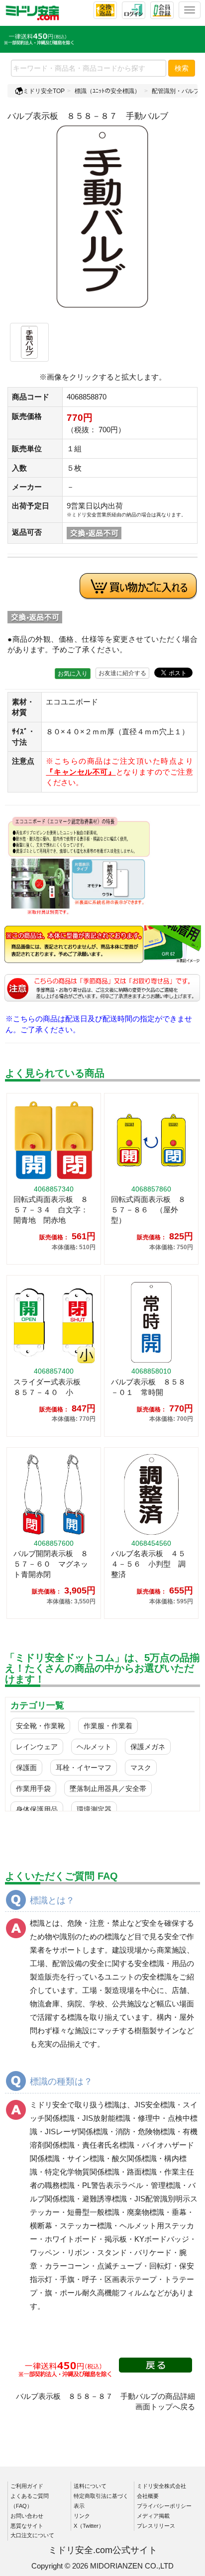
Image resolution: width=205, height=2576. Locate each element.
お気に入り (73, 674)
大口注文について (32, 2535)
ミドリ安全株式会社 (161, 2486)
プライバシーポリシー (164, 2506)
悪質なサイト (27, 2526)
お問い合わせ (27, 2516)
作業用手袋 (33, 1788)
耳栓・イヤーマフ (84, 1768)
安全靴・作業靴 (40, 1726)
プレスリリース (156, 2526)
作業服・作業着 (108, 1726)
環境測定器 (94, 1809)
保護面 (26, 1768)
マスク (141, 1768)
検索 (182, 68)
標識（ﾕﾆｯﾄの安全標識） (107, 91)
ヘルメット (94, 1747)
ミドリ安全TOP (44, 91)
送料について (90, 2486)
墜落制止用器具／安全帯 (108, 1788)
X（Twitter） (89, 2526)
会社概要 (148, 2496)
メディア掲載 (153, 2516)
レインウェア (37, 1747)
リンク (82, 2516)
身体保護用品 (37, 1809)
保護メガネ (148, 1747)
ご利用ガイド (27, 2486)
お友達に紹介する (122, 673)
